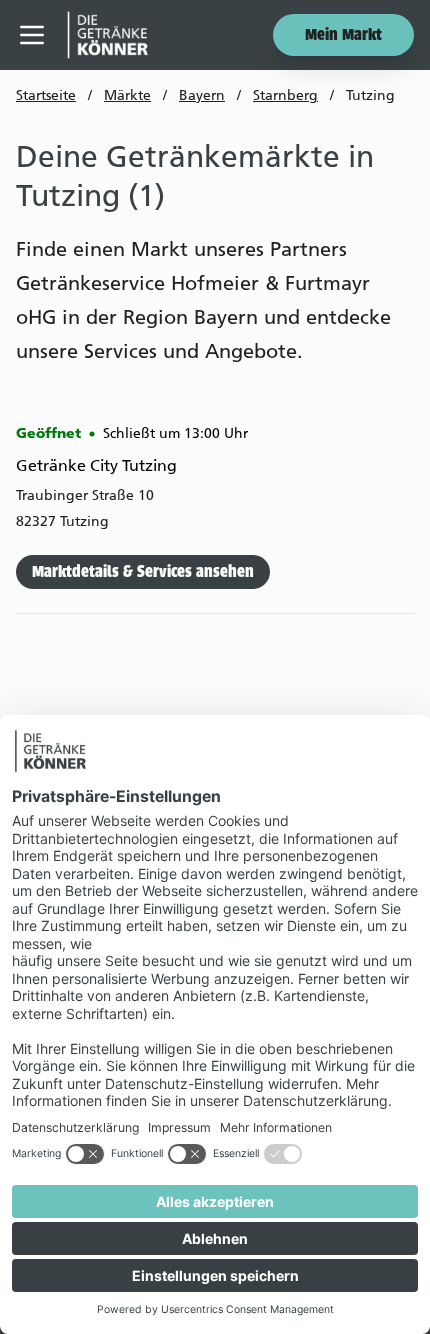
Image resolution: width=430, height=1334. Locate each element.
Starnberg (285, 95)
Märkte (127, 95)
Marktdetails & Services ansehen (143, 573)
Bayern (202, 95)
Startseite (46, 95)
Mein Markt (343, 36)
